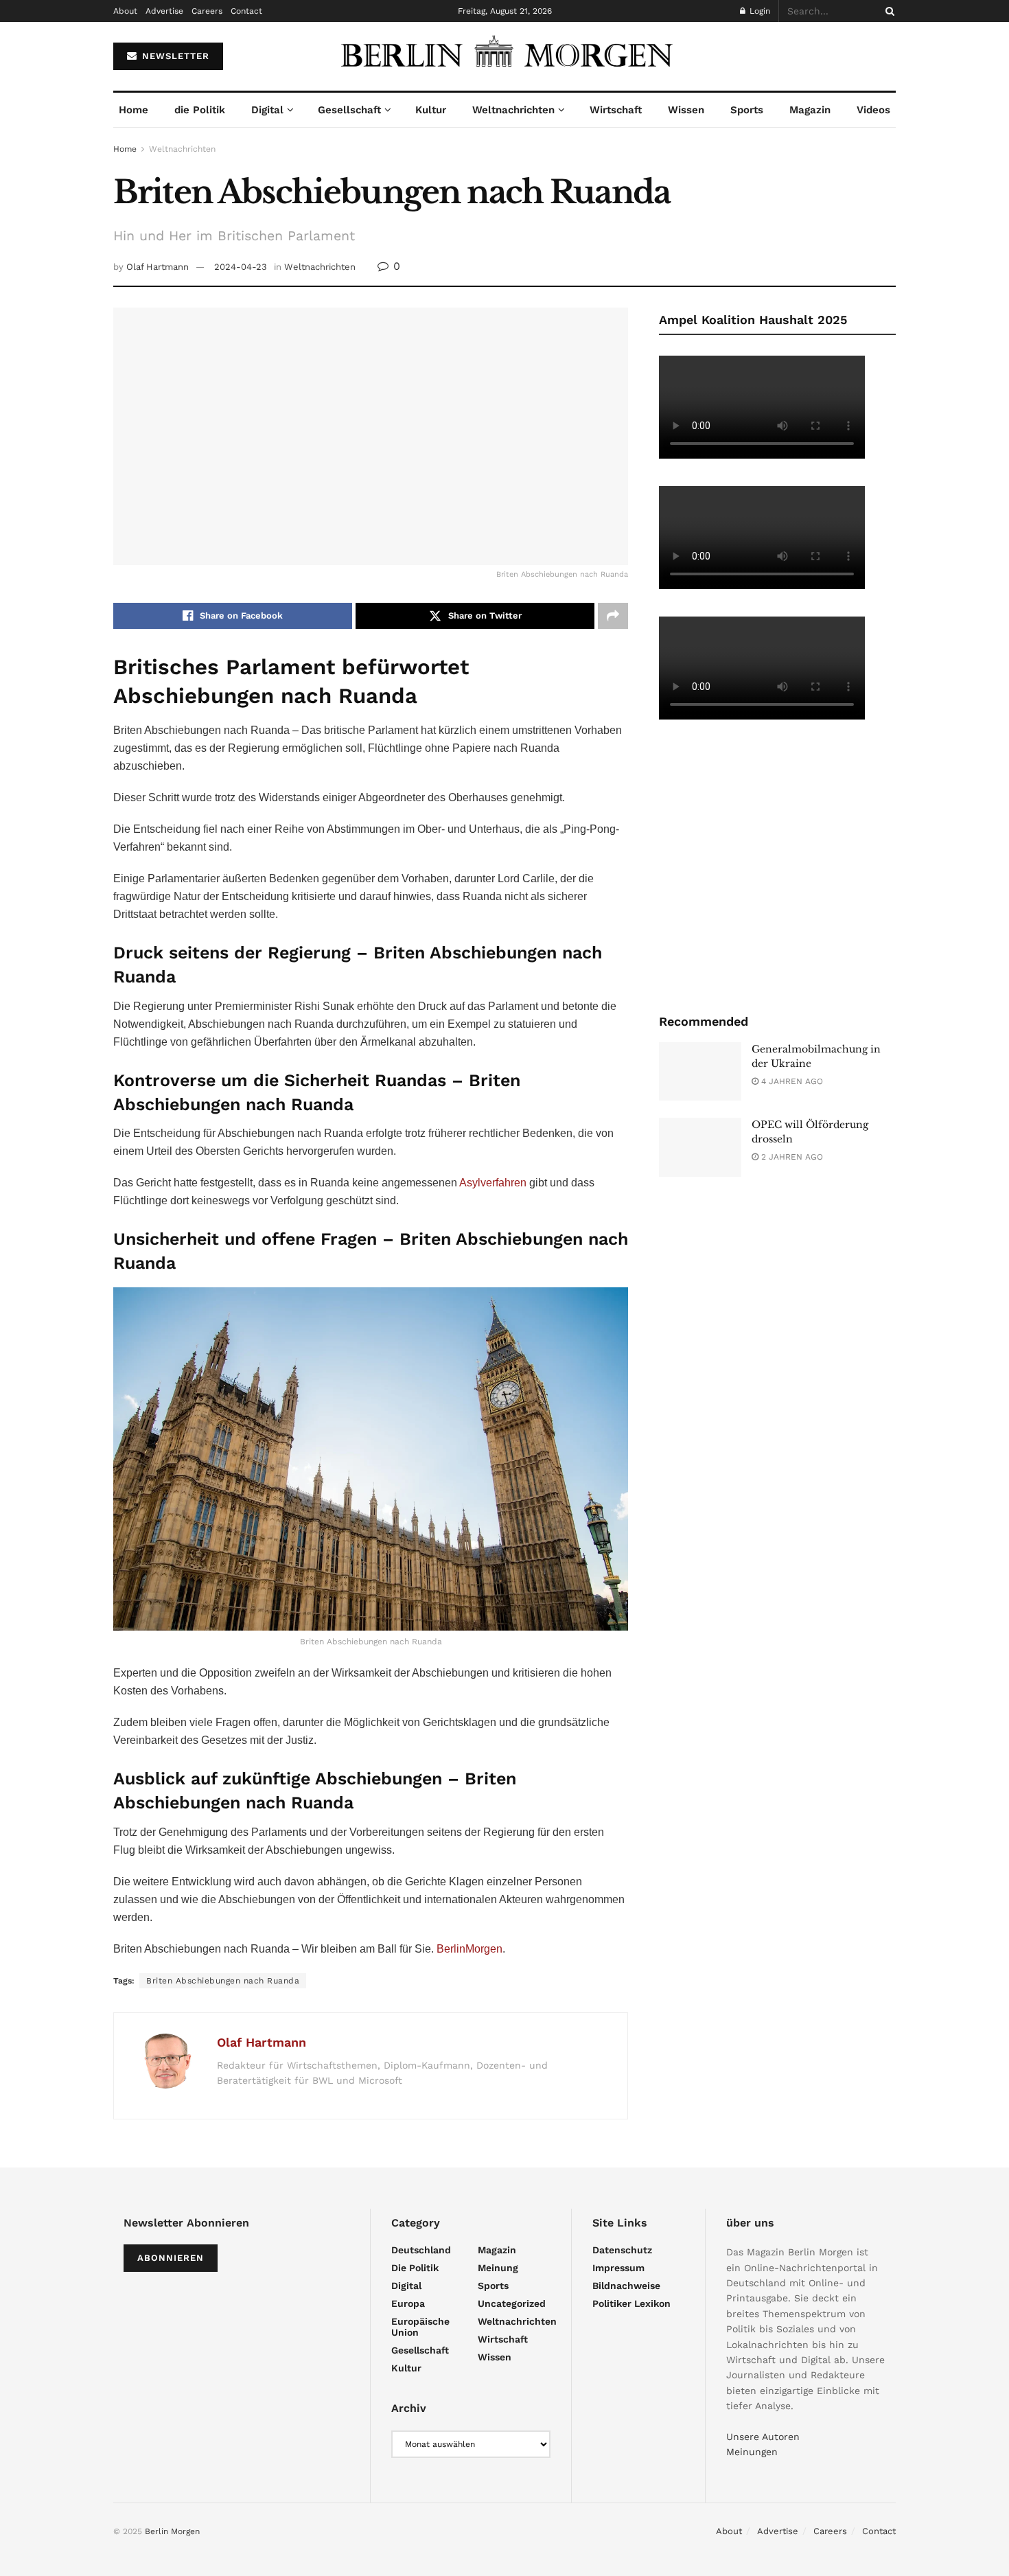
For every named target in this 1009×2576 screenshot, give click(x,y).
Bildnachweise (626, 2286)
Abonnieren (171, 2258)
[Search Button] (888, 11)
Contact (246, 11)
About (125, 11)
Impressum (618, 2268)
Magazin (810, 110)
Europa (408, 2303)
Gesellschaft (349, 110)
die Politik (200, 110)
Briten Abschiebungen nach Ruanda (223, 1981)
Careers (207, 11)
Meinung (498, 2268)
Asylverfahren (493, 1183)
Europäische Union (420, 2327)
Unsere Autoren (763, 2437)
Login (758, 11)
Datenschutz (622, 2250)
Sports (747, 110)
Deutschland (421, 2250)
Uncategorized (512, 2303)
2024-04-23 (241, 267)
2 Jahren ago (791, 1157)
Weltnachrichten (513, 110)
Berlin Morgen (172, 2531)
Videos (873, 110)
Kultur (431, 110)
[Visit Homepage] (505, 56)
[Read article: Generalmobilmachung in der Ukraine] (700, 1072)
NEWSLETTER (174, 56)
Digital (267, 110)
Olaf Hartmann (158, 267)
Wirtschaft (616, 110)
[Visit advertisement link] (777, 865)
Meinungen (752, 2452)
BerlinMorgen (469, 1949)
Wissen (686, 110)
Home (134, 110)
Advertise (164, 11)
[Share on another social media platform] (613, 616)
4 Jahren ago (791, 1081)
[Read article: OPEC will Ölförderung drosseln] (700, 1147)
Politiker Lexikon (631, 2303)
